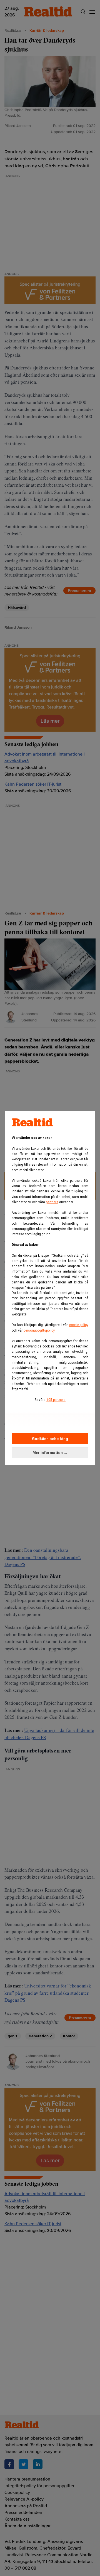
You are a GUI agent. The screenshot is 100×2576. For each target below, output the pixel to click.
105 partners (56, 1400)
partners (52, 1202)
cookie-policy (79, 1325)
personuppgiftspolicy (39, 1330)
